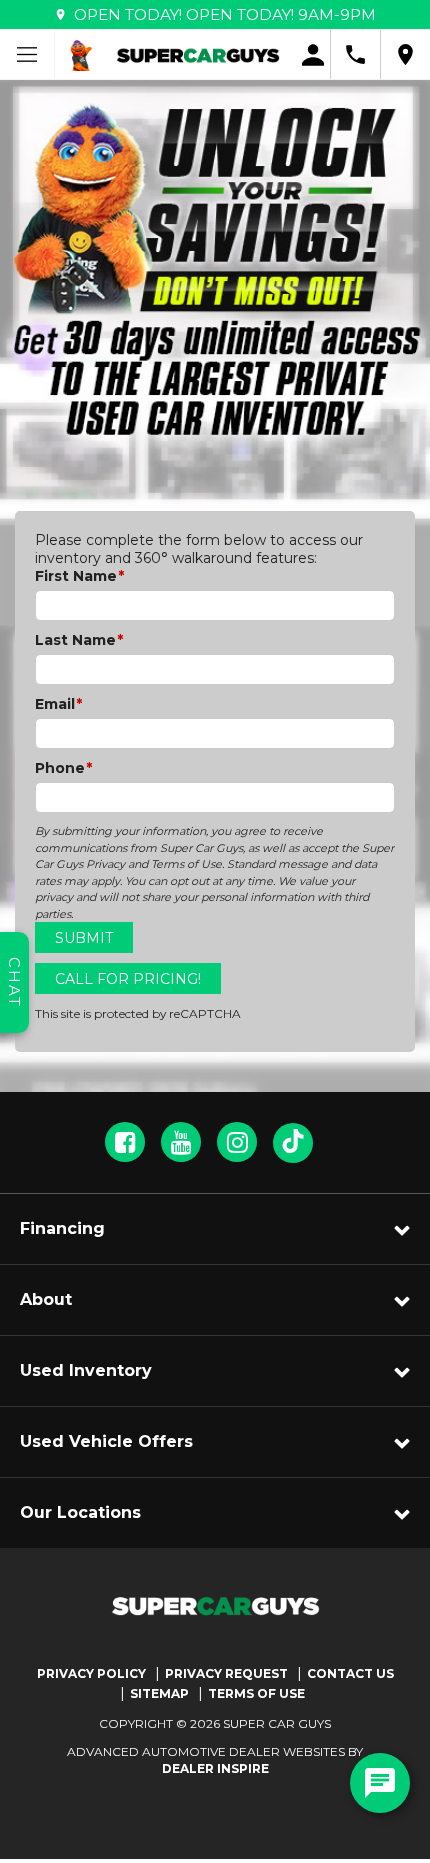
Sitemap (159, 1693)
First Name (79, 576)
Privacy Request (226, 1673)
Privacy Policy (91, 1673)
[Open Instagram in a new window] (237, 1142)
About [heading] (46, 1299)
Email (58, 704)
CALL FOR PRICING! (128, 979)
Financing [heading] (62, 1228)
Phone (63, 768)
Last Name (79, 640)
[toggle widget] (380, 1783)
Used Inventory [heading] (86, 1370)
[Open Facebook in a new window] (125, 1142)
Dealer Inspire (215, 1768)
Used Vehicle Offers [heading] (106, 1441)
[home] (198, 54)
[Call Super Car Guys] (355, 54)
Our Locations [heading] (80, 1512)
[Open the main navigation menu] (27, 55)
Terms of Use (256, 1693)
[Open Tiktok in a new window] (293, 1143)
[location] (405, 54)
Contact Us (350, 1673)
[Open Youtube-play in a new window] (181, 1142)
